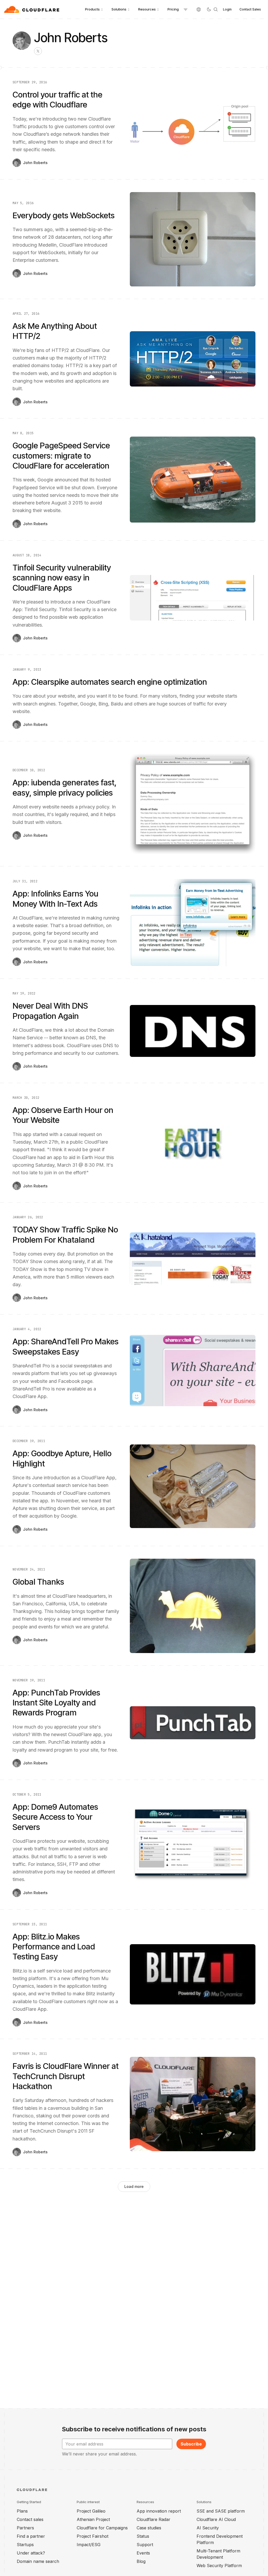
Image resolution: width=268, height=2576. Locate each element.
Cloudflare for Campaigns (102, 2528)
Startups (25, 2545)
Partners (25, 2528)
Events (143, 2553)
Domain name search (38, 2561)
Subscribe (191, 2444)
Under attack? (31, 2553)
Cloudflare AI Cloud (216, 2519)
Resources (147, 9)
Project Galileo (91, 2511)
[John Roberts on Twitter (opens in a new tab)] (38, 51)
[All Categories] (186, 9)
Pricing (173, 9)
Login (227, 9)
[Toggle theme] (209, 9)
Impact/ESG (89, 2545)
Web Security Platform (219, 2566)
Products (92, 9)
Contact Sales (250, 9)
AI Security (208, 2528)
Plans (22, 2511)
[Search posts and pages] (216, 9)
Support (145, 2545)
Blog (141, 2561)
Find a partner (31, 2536)
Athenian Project (93, 2519)
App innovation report (159, 2511)
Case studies (149, 2528)
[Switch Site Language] (199, 9)
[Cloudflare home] (32, 9)
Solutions (119, 9)
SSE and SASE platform (221, 2511)
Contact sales (30, 2519)
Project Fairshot (93, 2536)
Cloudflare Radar (153, 2519)
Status (143, 2536)
